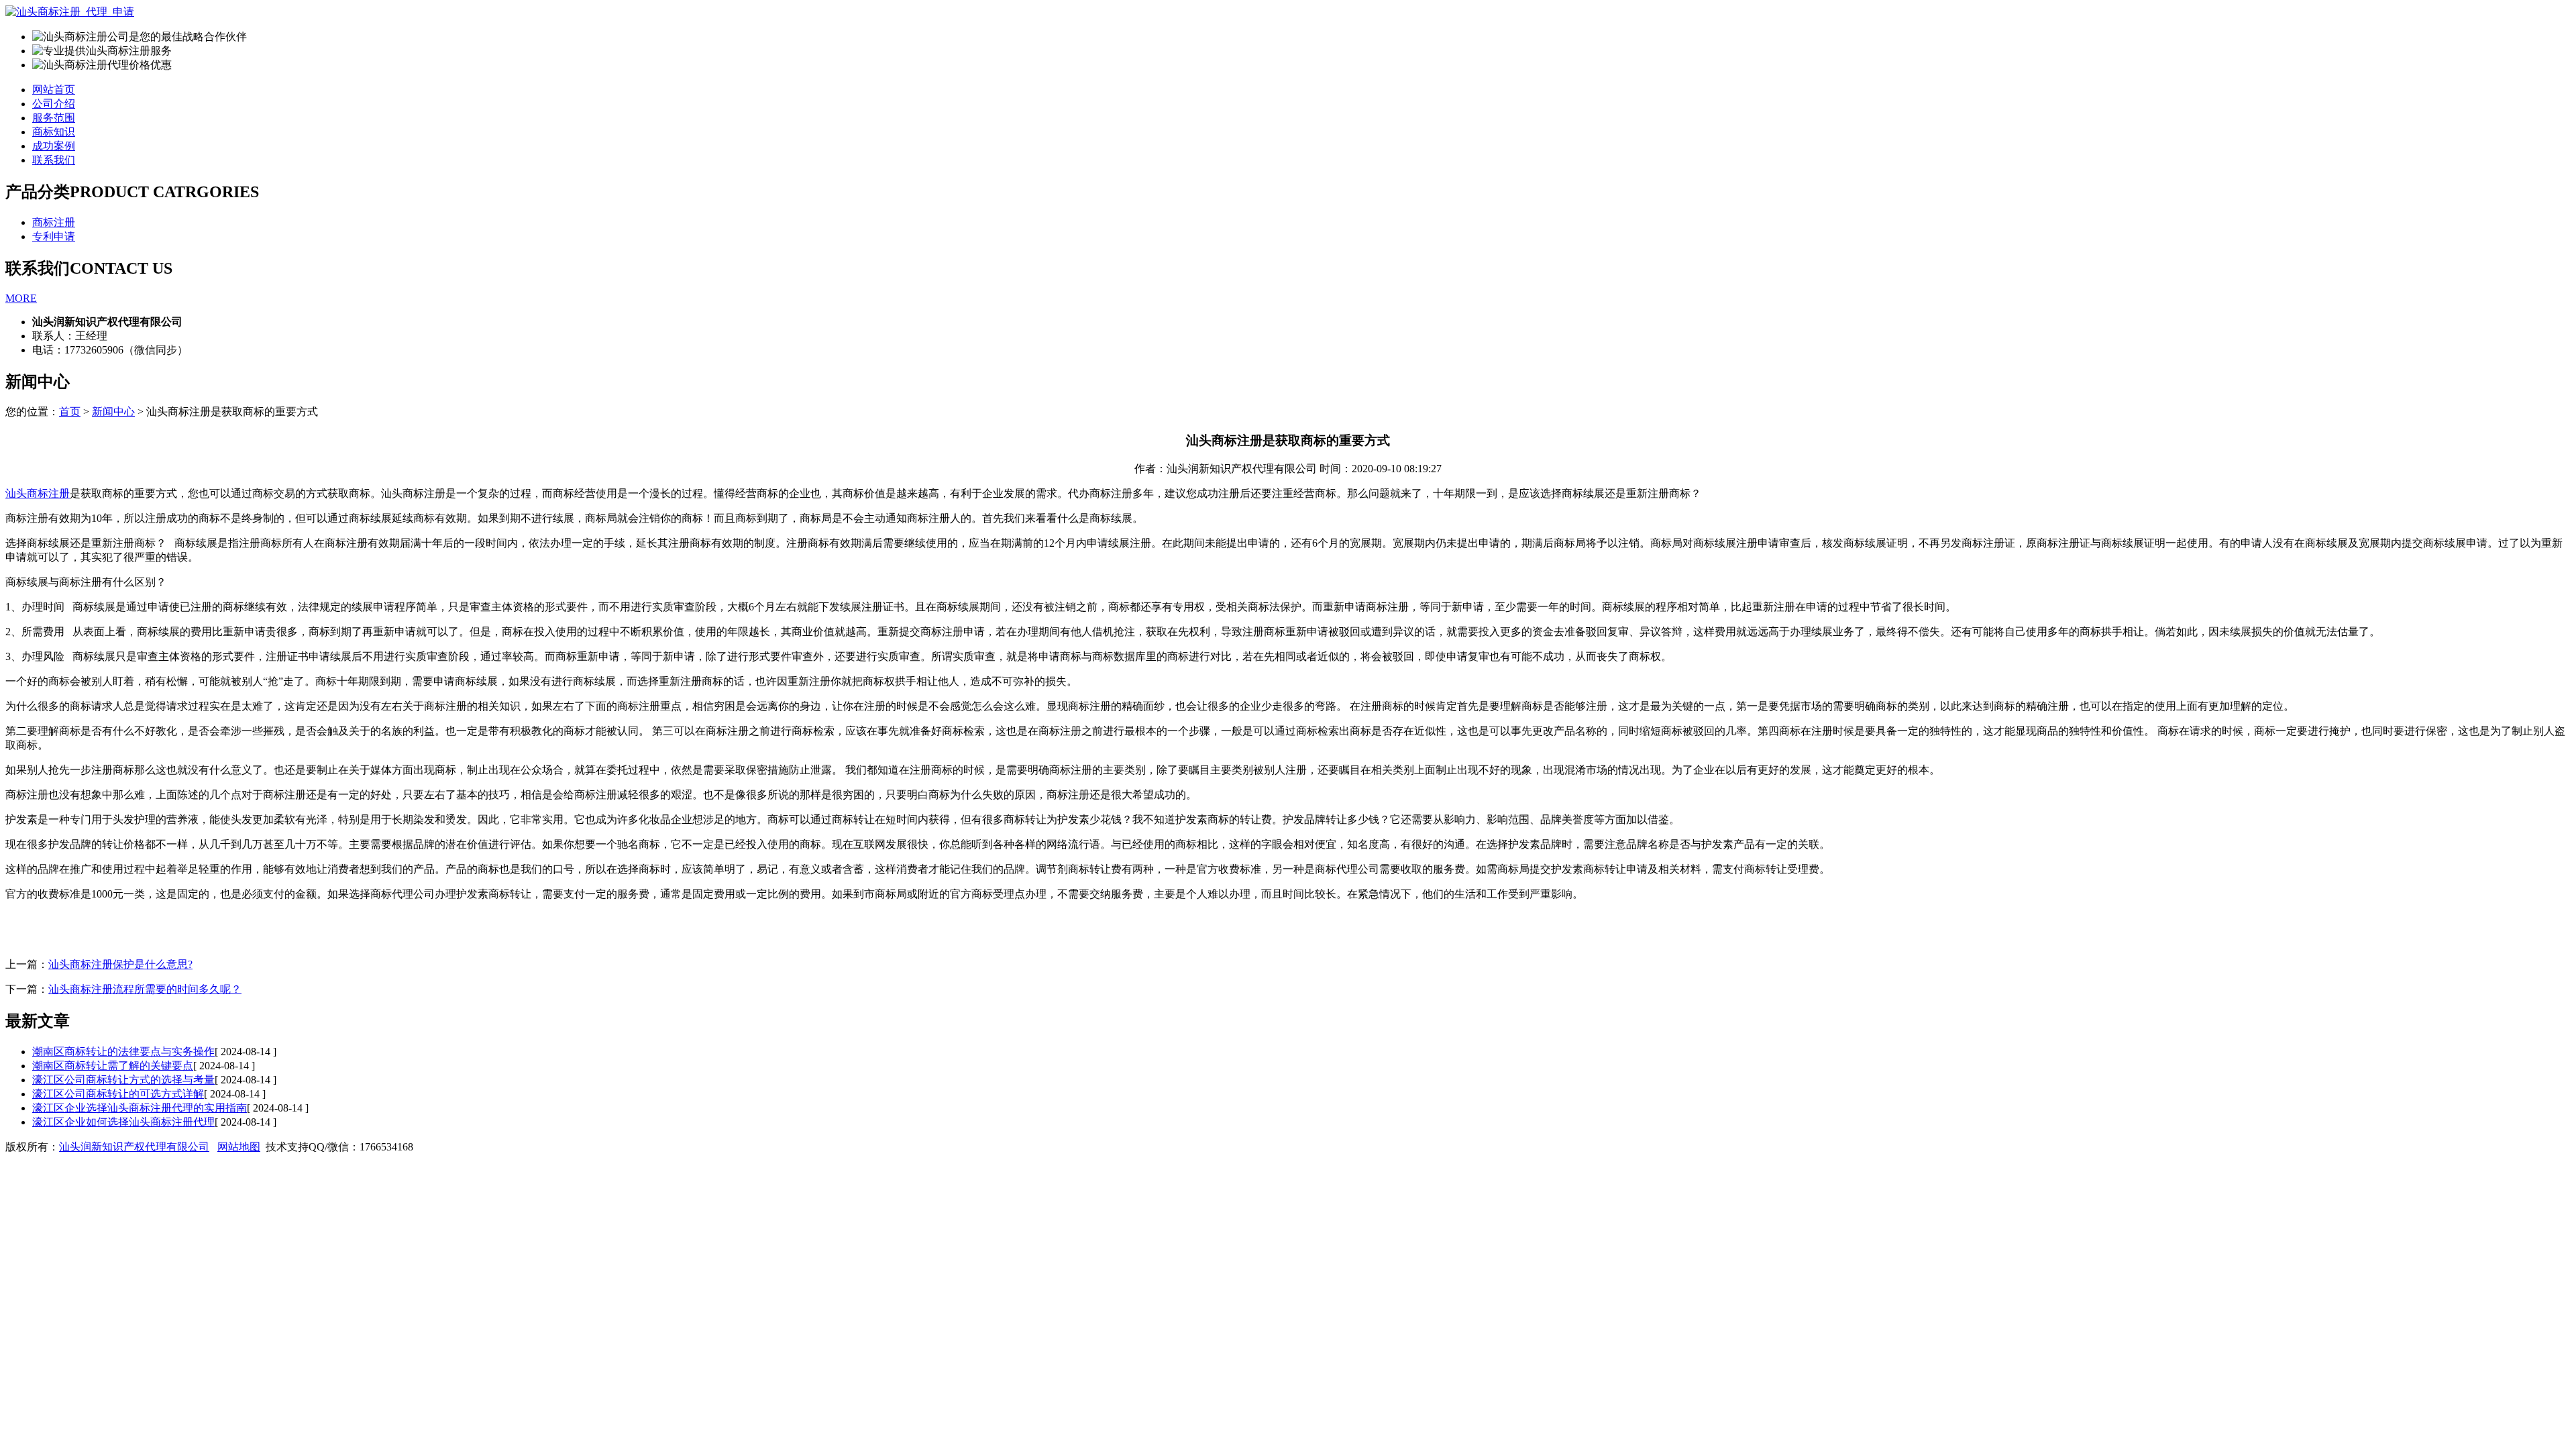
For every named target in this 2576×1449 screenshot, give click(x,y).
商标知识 (54, 132)
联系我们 (54, 160)
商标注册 (54, 222)
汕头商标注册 (38, 493)
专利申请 (54, 236)
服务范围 (54, 118)
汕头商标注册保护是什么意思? (120, 964)
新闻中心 (113, 412)
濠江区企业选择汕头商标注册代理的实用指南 (140, 1108)
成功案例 (54, 146)
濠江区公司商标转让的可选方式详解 (118, 1094)
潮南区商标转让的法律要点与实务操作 (123, 1052)
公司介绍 (54, 104)
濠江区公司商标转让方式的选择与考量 (123, 1080)
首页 (70, 412)
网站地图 (239, 1147)
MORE (21, 298)
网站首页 (54, 90)
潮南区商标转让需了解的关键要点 (113, 1066)
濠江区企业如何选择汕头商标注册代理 (123, 1122)
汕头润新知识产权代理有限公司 (134, 1147)
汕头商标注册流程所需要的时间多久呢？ (145, 989)
